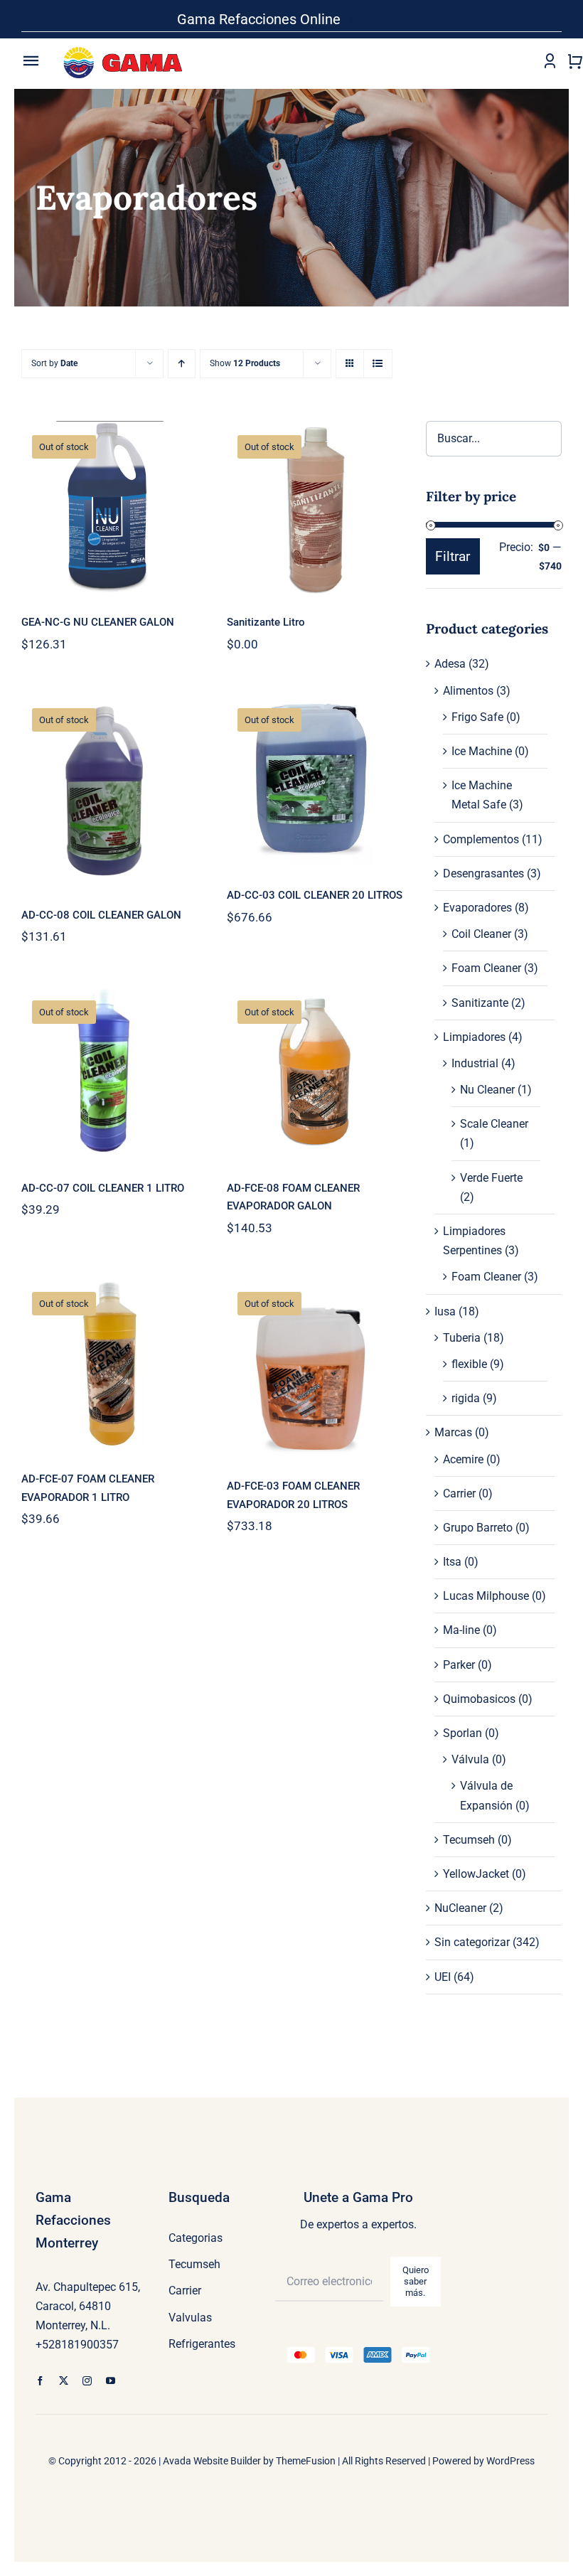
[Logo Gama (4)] (126, 42)
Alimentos (468, 691)
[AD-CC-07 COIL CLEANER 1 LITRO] (110, 1074)
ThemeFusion (306, 2461)
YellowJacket (476, 1874)
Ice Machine (482, 751)
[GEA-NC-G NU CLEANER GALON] (110, 508)
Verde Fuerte (491, 1178)
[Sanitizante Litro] (315, 508)
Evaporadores (477, 908)
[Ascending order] (182, 364)
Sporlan (462, 1733)
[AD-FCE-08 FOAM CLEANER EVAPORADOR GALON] (315, 1074)
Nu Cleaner (487, 1090)
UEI (443, 1977)
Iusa (445, 1311)
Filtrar (453, 556)
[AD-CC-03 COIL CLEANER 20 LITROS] (315, 781)
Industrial (475, 1063)
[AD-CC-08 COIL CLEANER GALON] (110, 791)
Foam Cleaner (486, 968)
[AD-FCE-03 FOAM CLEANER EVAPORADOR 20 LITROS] (315, 1369)
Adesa (450, 664)
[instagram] (87, 2381)
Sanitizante (480, 1003)
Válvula (470, 1759)
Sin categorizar (472, 1942)
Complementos (481, 839)
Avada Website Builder (212, 2461)
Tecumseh (469, 1840)
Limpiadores (474, 1037)
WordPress (510, 2461)
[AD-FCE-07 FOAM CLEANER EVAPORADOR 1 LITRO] (110, 1365)
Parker (459, 1665)
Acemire (463, 1459)
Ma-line (461, 1630)
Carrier (459, 1493)
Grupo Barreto (478, 1528)
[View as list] (378, 364)
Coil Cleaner (481, 934)
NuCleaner (460, 1908)
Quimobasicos (479, 1699)
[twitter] (64, 2381)
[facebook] (40, 2381)
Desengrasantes (483, 873)
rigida (466, 1398)
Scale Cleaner (494, 1124)
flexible (469, 1364)
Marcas (453, 1432)
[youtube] (111, 2381)
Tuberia (462, 1338)
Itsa (452, 1562)
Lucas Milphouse (486, 1596)
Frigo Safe (477, 717)
